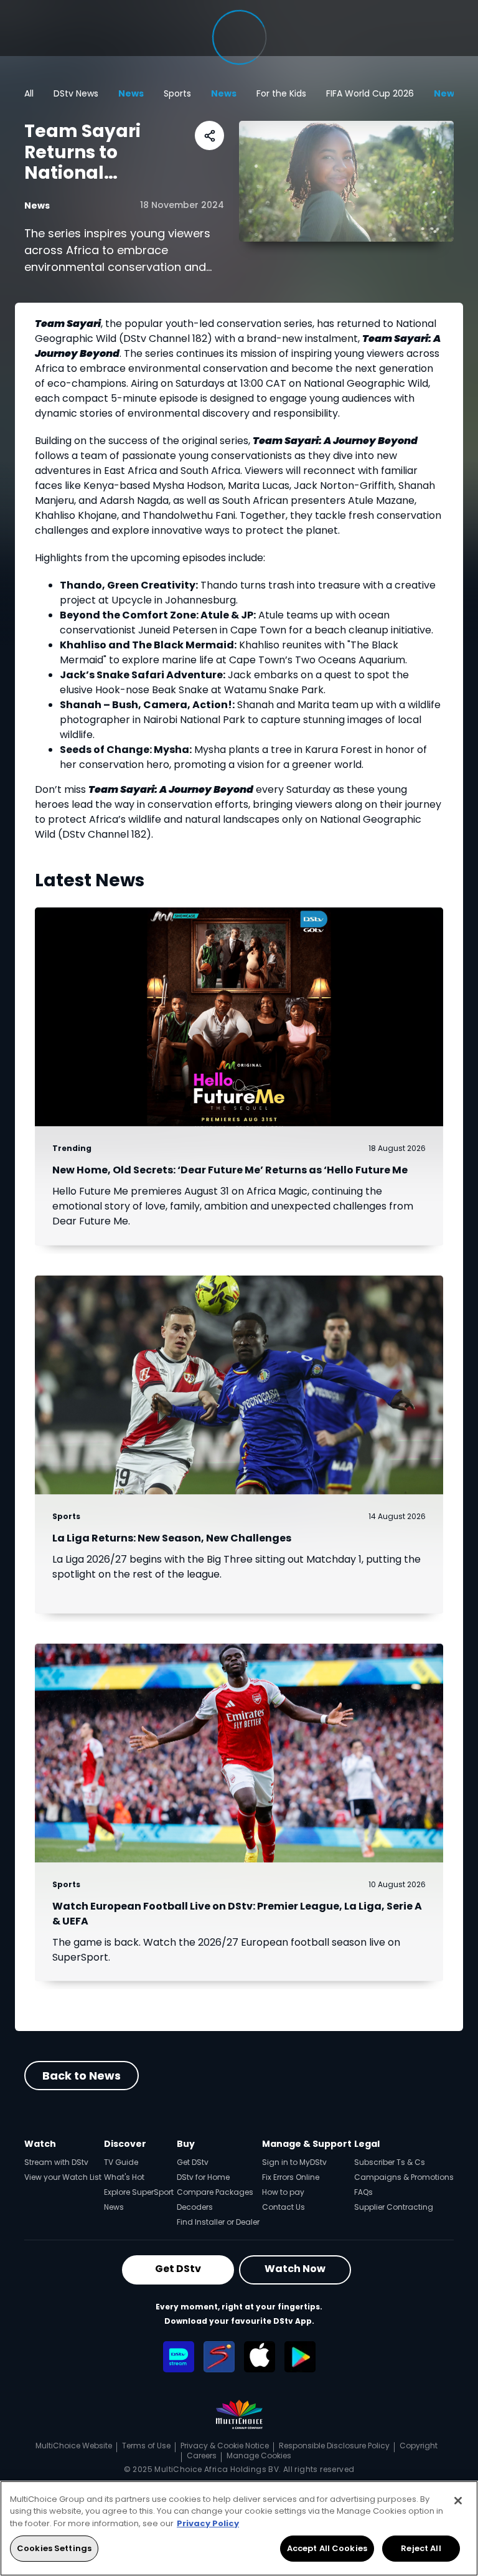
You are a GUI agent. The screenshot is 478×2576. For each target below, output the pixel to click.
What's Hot (124, 2177)
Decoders (195, 2207)
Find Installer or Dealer (218, 2222)
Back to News (82, 2076)
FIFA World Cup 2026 (370, 93)
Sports (177, 93)
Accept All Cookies (327, 2548)
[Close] (458, 2501)
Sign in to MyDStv (294, 2162)
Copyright (419, 2446)
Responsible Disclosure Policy (334, 2446)
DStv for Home (203, 2177)
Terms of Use (146, 2446)
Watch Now (295, 2269)
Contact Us (284, 2207)
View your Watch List (63, 2177)
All (29, 93)
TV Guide (121, 2162)
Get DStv (193, 2162)
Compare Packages (215, 2192)
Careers (202, 2455)
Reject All (421, 2548)
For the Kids (281, 93)
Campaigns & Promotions (404, 2177)
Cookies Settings (54, 2548)
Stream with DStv (56, 2162)
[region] (239, 2528)
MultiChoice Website (74, 2446)
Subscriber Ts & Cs (390, 2162)
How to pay (283, 2192)
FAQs (363, 2192)
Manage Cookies (259, 2455)
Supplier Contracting (394, 2207)
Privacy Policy (208, 2523)
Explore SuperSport (139, 2192)
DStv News (76, 93)
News (131, 93)
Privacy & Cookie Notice (225, 2446)
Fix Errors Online (291, 2177)
